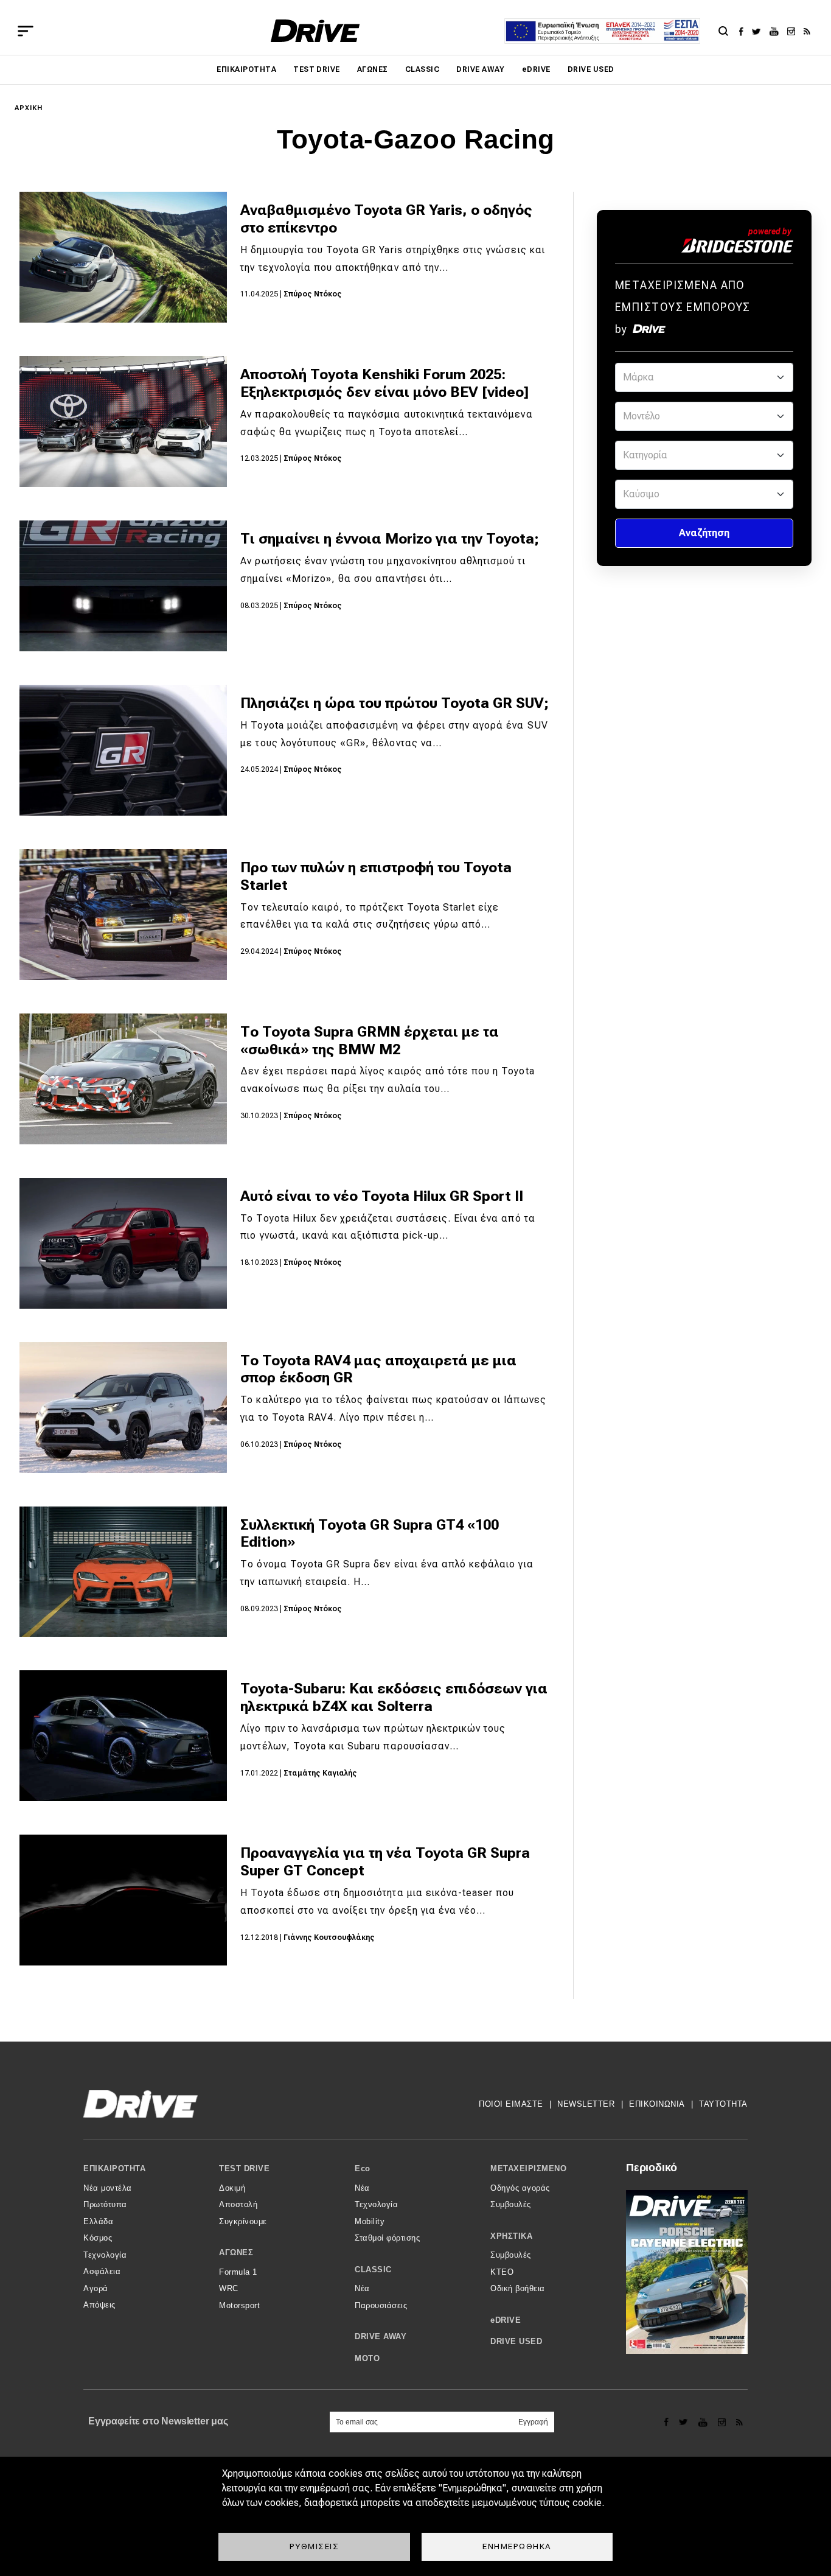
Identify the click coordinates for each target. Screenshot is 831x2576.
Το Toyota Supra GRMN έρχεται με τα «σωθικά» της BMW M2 (370, 1041)
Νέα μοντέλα (108, 2188)
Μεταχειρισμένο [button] (528, 2168)
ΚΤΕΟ (502, 2272)
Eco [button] (363, 2168)
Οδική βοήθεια (518, 2288)
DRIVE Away (481, 69)
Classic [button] (373, 2270)
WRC (229, 2288)
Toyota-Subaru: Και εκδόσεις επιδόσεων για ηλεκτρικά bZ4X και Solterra (394, 1697)
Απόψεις (99, 2305)
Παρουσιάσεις (381, 2305)
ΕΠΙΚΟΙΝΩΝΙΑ (657, 2104)
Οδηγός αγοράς (520, 2188)
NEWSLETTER (586, 2104)
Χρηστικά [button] (511, 2236)
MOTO (367, 2358)
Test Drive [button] (244, 2168)
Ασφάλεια (102, 2271)
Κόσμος (98, 2238)
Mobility (370, 2221)
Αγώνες (373, 69)
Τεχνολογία (105, 2255)
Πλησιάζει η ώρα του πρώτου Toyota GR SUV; (395, 703)
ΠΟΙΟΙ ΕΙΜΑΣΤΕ (511, 2104)
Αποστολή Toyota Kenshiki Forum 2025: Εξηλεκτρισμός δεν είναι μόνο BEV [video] (384, 383)
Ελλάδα (98, 2221)
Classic (422, 69)
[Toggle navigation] (26, 31)
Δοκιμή (232, 2188)
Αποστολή (238, 2204)
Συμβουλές (511, 2204)
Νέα (362, 2188)
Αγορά (96, 2288)
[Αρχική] (315, 31)
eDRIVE (536, 69)
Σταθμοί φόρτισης (387, 2238)
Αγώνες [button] (236, 2252)
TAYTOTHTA (723, 2104)
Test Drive (317, 69)
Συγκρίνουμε (243, 2221)
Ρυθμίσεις (315, 2546)
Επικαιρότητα (246, 69)
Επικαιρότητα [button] (114, 2168)
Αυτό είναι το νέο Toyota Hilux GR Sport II (382, 1196)
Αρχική (29, 108)
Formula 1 (238, 2272)
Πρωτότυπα (105, 2204)
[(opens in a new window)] (744, 31)
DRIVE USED (591, 69)
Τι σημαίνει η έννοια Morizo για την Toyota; (390, 539)
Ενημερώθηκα (517, 2546)
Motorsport (239, 2305)
